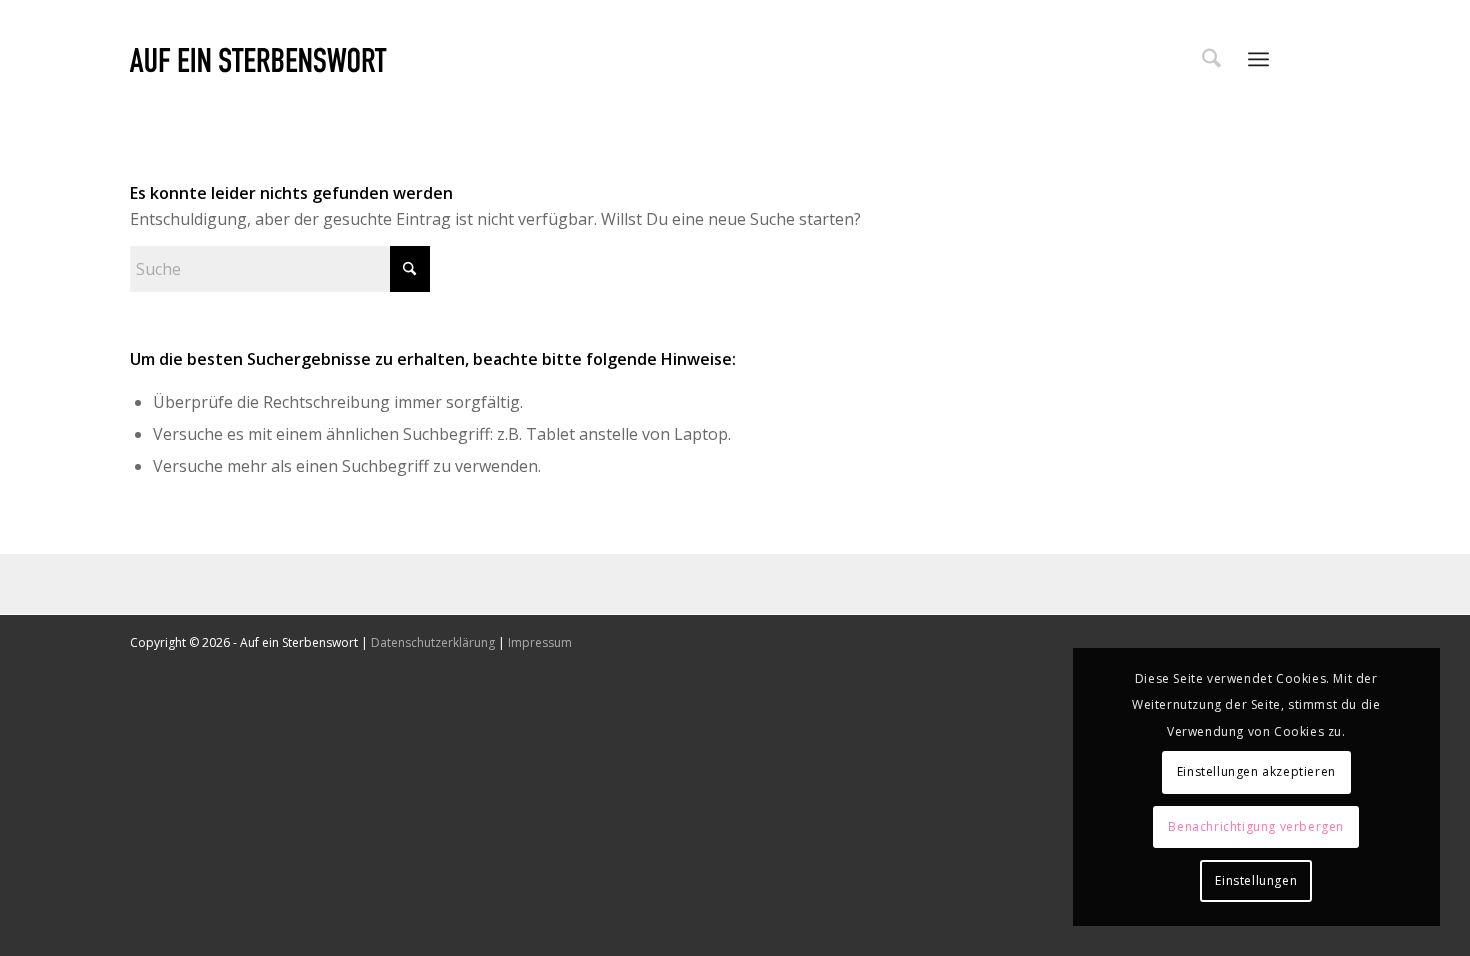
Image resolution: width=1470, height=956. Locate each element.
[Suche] (1211, 59)
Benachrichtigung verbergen (1256, 826)
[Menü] (1258, 59)
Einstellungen (1256, 880)
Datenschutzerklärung (433, 642)
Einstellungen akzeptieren (1256, 771)
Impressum (540, 642)
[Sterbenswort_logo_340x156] (258, 59)
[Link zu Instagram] (1325, 58)
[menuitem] (1211, 59)
